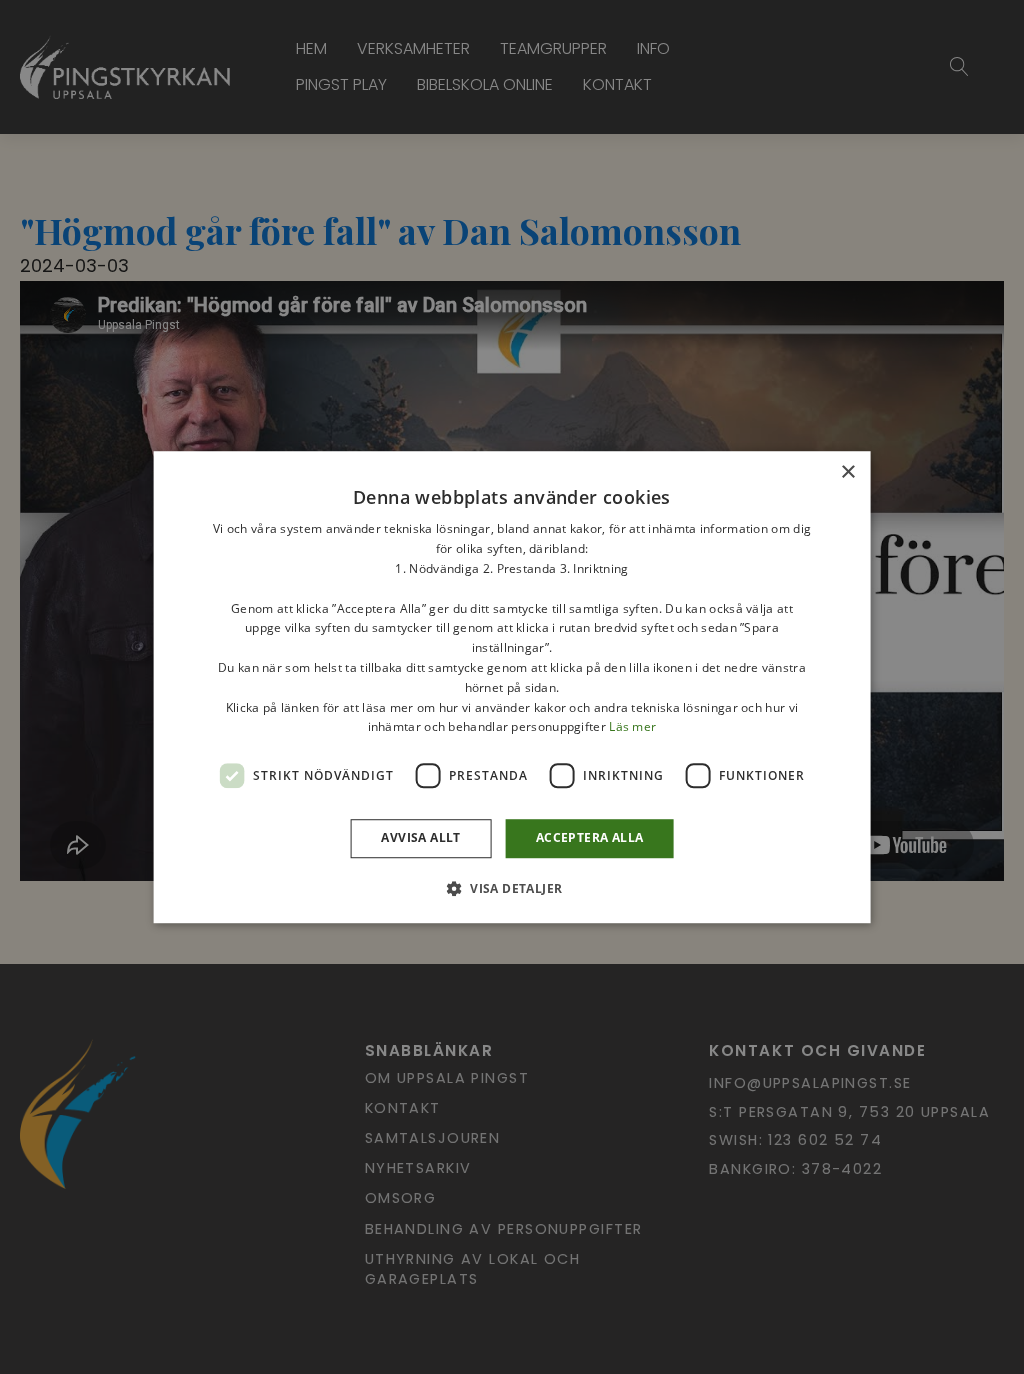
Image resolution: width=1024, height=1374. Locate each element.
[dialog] (512, 687)
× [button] (847, 472)
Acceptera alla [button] (590, 837)
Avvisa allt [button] (420, 837)
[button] (512, 888)
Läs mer (632, 727)
